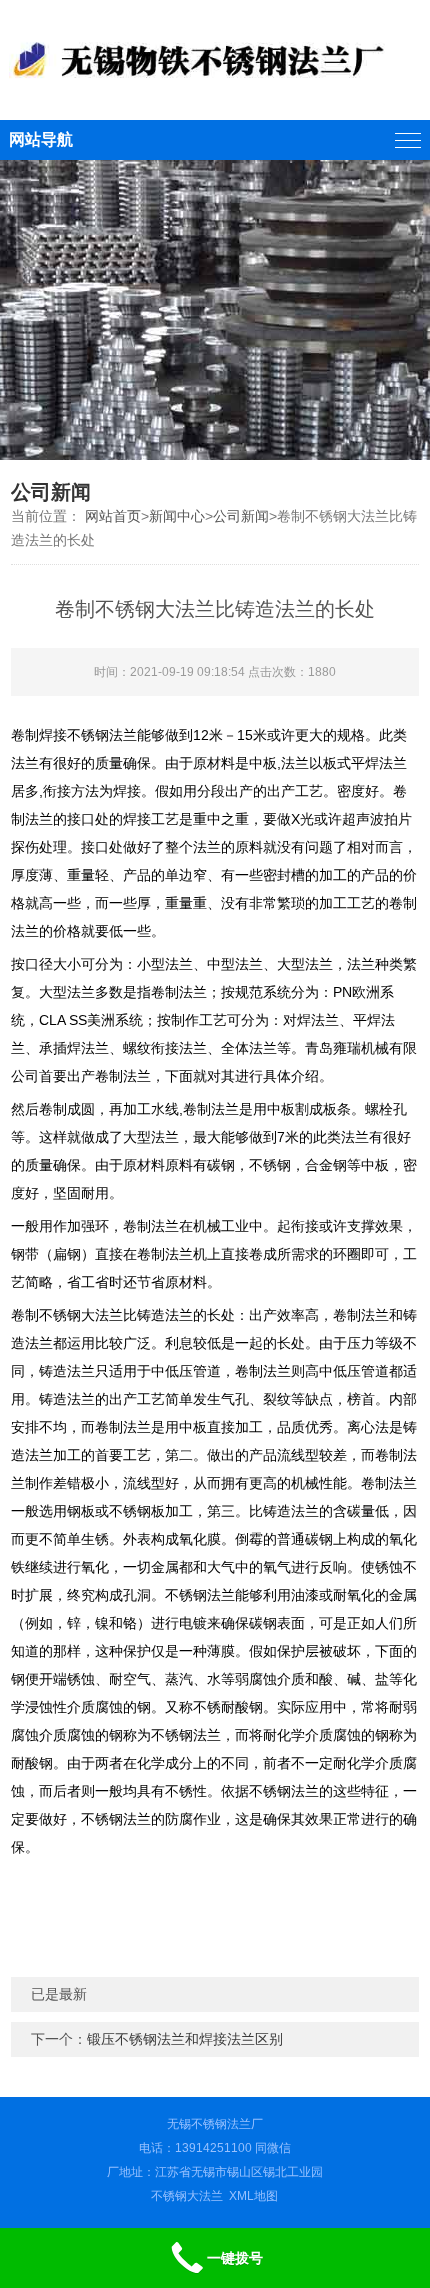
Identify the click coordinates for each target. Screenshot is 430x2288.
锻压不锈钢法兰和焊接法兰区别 (185, 2039)
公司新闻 (241, 516)
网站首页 (113, 516)
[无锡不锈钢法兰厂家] (215, 60)
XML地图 (253, 2196)
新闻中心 (177, 516)
